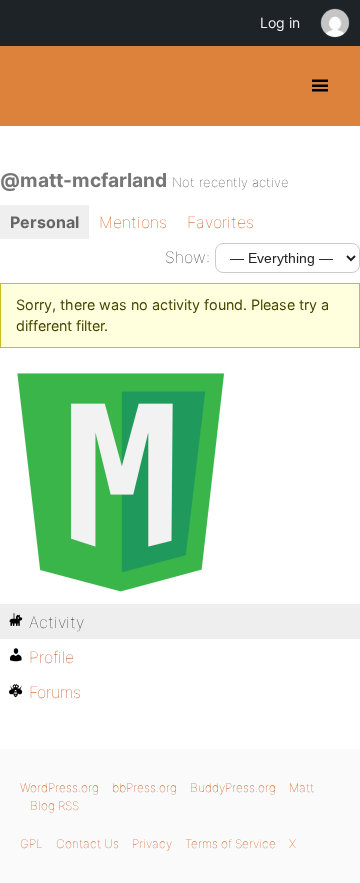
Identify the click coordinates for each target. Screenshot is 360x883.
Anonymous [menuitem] (334, 23)
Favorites (220, 222)
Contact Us (87, 843)
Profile (51, 657)
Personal (44, 222)
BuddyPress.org (32, 86)
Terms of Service (230, 843)
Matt (301, 787)
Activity (56, 622)
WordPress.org (59, 787)
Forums (55, 692)
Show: (187, 257)
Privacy (152, 843)
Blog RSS (54, 805)
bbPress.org (144, 787)
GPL (31, 843)
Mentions (133, 222)
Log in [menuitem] (280, 22)
